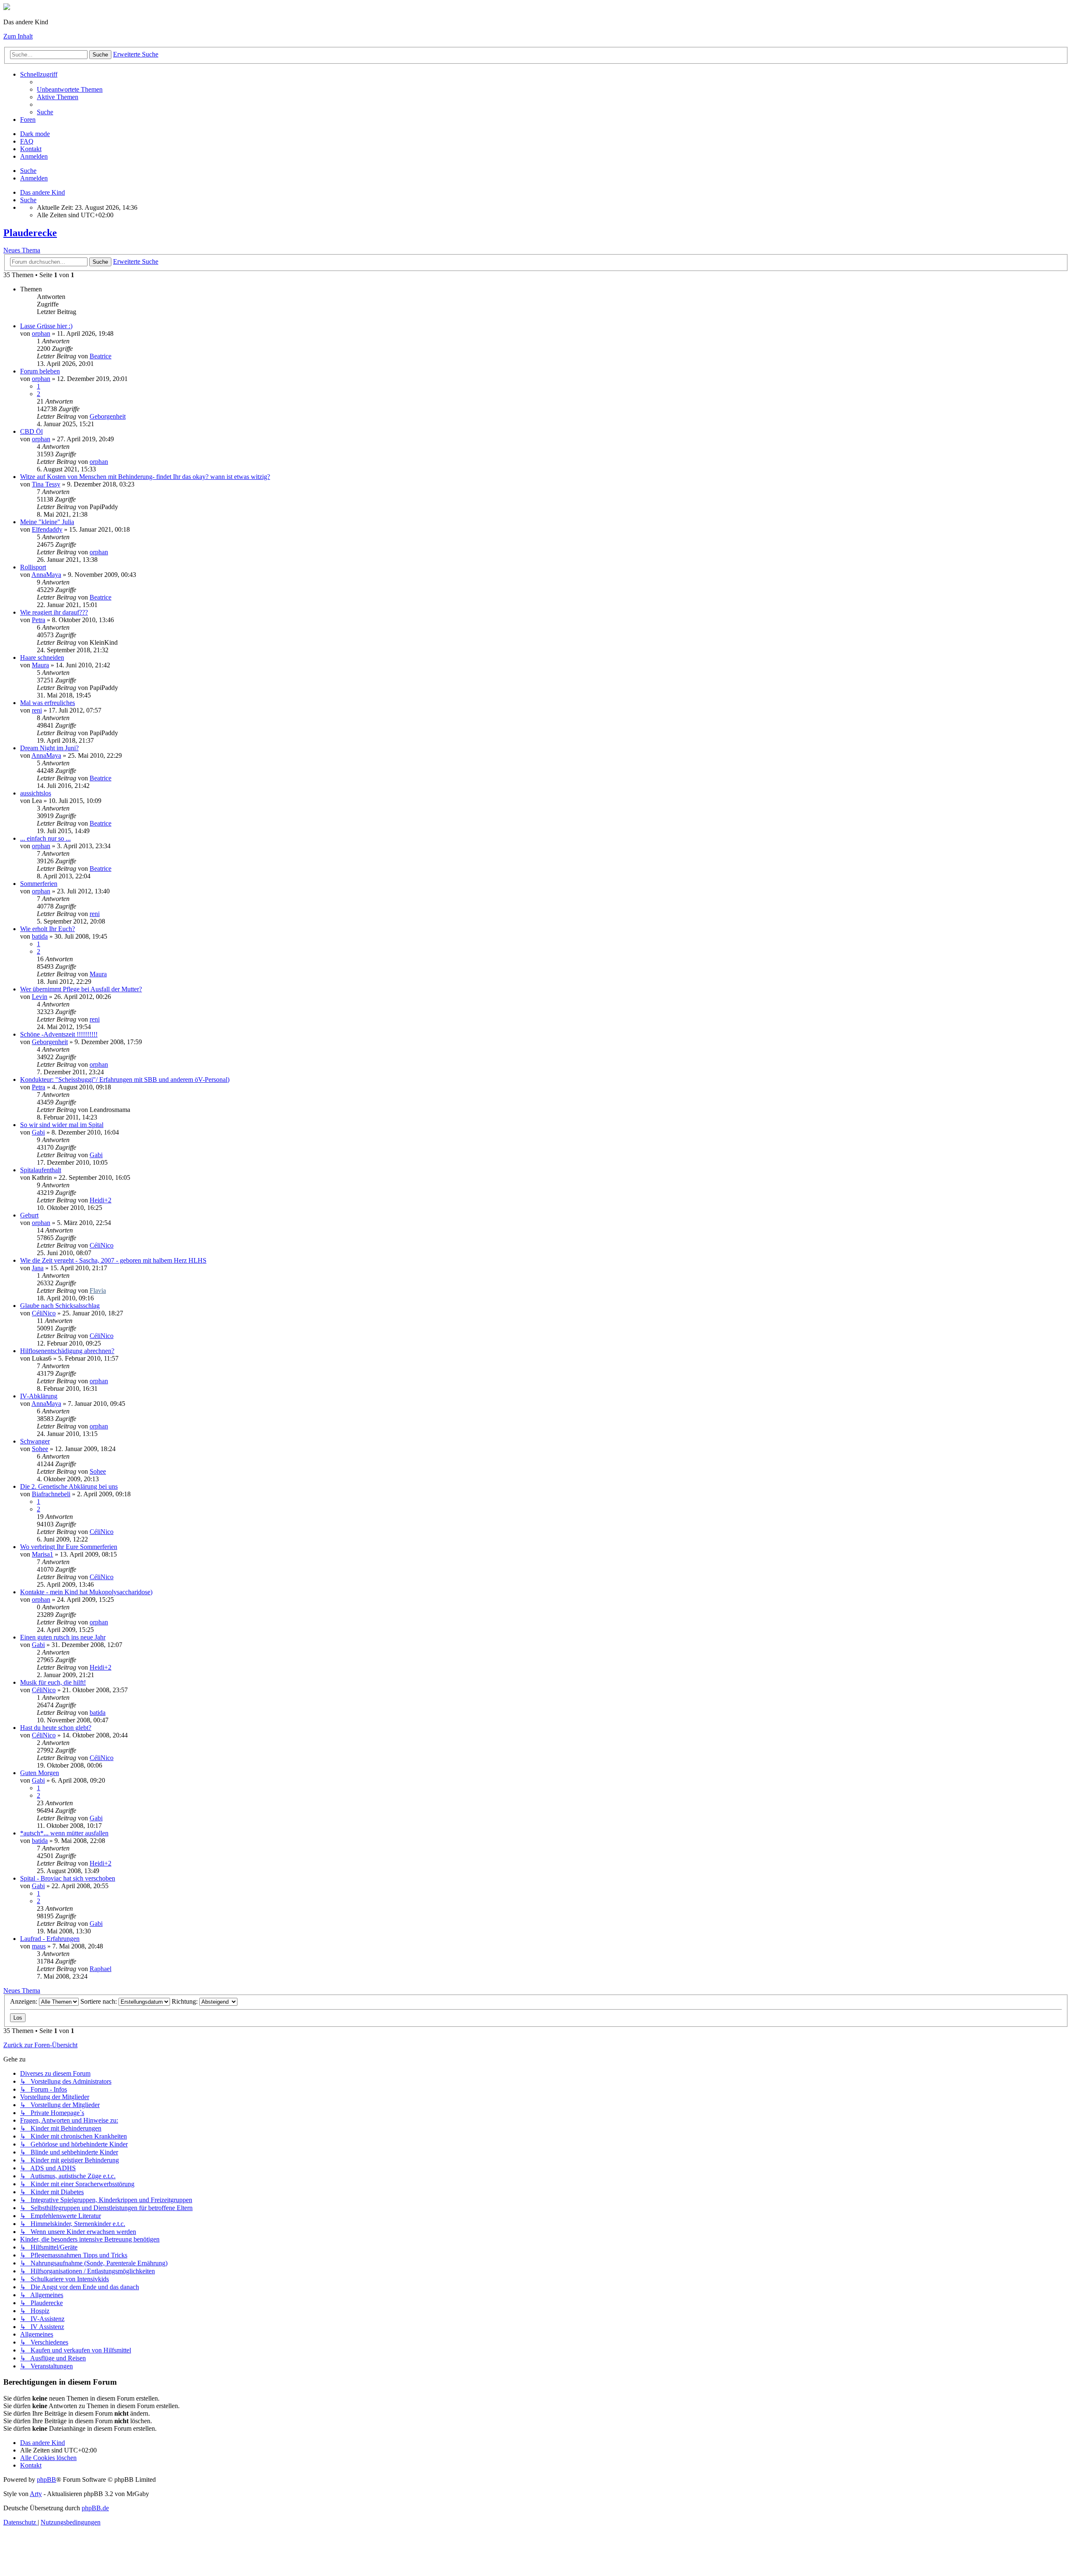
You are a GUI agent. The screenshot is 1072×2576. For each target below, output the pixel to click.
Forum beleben (40, 371)
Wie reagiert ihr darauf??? (54, 612)
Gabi (38, 1132)
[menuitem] (70, 89)
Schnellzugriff (39, 74)
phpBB (46, 2479)
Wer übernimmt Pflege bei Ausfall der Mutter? (81, 989)
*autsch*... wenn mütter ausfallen (64, 1833)
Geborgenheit (108, 416)
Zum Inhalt (18, 36)
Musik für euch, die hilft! (53, 1682)
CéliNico (102, 1245)
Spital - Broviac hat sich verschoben (68, 1878)
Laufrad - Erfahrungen (50, 1939)
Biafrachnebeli (51, 1494)
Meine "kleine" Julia (47, 522)
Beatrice (100, 356)
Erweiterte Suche (136, 54)
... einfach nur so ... (45, 838)
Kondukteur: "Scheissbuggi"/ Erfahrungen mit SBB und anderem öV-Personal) (125, 1080)
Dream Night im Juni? (49, 748)
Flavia (98, 1291)
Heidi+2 (100, 1200)
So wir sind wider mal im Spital (62, 1125)
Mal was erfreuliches (48, 703)
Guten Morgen (40, 1773)
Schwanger (35, 1441)
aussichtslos (36, 793)
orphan (41, 333)
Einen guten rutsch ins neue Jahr (63, 1637)
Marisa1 (43, 1554)
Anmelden (34, 178)
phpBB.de (95, 2508)
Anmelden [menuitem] (34, 156)
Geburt (29, 1215)
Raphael (100, 1969)
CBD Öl (31, 431)
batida (40, 936)
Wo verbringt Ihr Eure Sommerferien (69, 1547)
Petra (39, 620)
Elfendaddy (47, 529)
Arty (36, 2494)
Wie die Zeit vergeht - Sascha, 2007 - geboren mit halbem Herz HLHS (113, 1260)
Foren (28, 120)
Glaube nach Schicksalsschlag (60, 1306)
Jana (38, 1268)
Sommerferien (39, 884)
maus (39, 1946)
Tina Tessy (46, 484)
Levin (40, 997)
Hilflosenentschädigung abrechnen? (67, 1351)
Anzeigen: (24, 2001)
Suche (100, 55)
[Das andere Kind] (7, 8)
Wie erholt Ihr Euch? (48, 929)
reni (37, 710)
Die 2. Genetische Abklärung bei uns (69, 1486)
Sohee (40, 1449)
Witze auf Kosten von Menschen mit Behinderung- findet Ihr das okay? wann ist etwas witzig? (145, 477)
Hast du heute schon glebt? (56, 1728)
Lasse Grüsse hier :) (46, 326)
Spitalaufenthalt (41, 1170)
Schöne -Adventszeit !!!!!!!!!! (59, 1034)
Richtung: (186, 2001)
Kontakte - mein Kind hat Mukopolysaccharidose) (86, 1592)
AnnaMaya (46, 575)
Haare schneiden (42, 658)
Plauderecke (30, 233)
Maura (40, 665)
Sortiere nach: (99, 2001)
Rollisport (33, 567)
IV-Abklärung (39, 1396)
